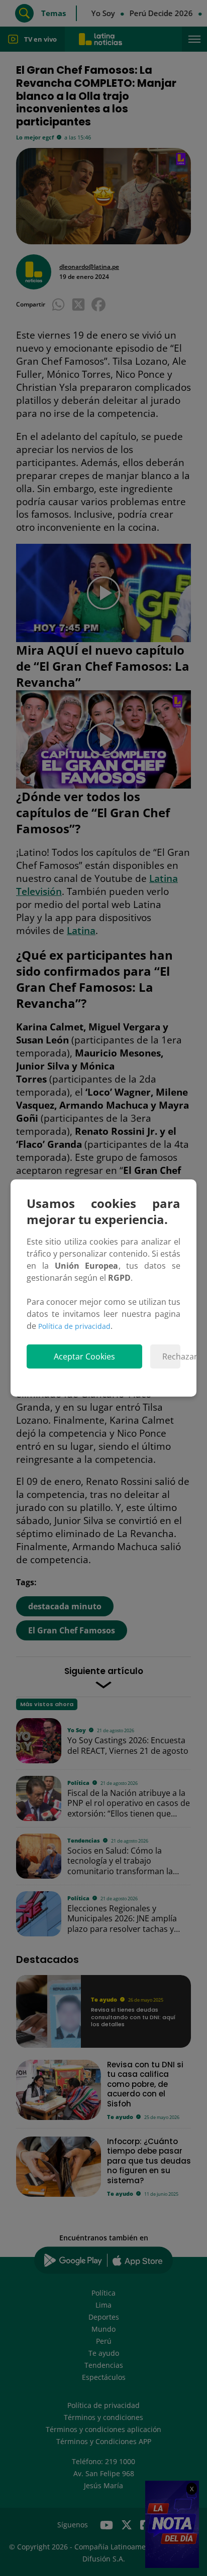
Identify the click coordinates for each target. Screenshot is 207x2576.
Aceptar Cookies (84, 1356)
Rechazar (171, 1356)
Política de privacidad (74, 1326)
